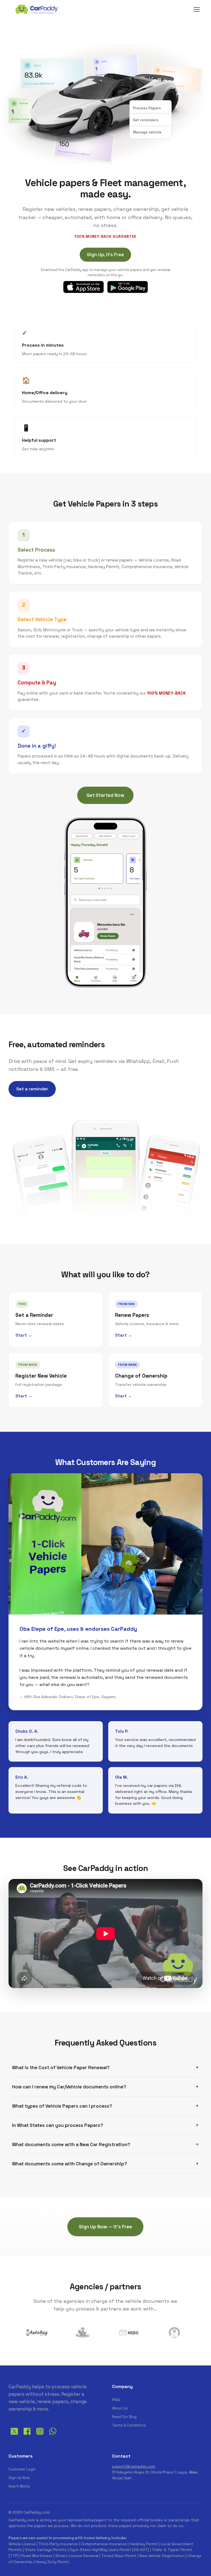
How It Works (19, 2486)
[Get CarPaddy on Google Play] (127, 287)
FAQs (116, 2400)
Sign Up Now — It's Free (105, 2227)
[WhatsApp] (53, 2436)
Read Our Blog (124, 2417)
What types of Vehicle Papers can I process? (62, 2106)
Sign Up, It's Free (105, 255)
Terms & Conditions (129, 2425)
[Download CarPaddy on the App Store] (84, 287)
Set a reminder (32, 1089)
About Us (120, 2408)
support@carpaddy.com (134, 2466)
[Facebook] (27, 2436)
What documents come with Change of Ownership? (70, 2164)
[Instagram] (40, 2436)
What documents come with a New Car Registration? (71, 2144)
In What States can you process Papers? (58, 2125)
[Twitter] (14, 2436)
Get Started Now (105, 795)
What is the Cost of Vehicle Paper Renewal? (61, 2068)
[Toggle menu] (197, 9)
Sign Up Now (19, 2478)
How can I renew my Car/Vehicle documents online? (69, 2087)
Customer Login (22, 2469)
